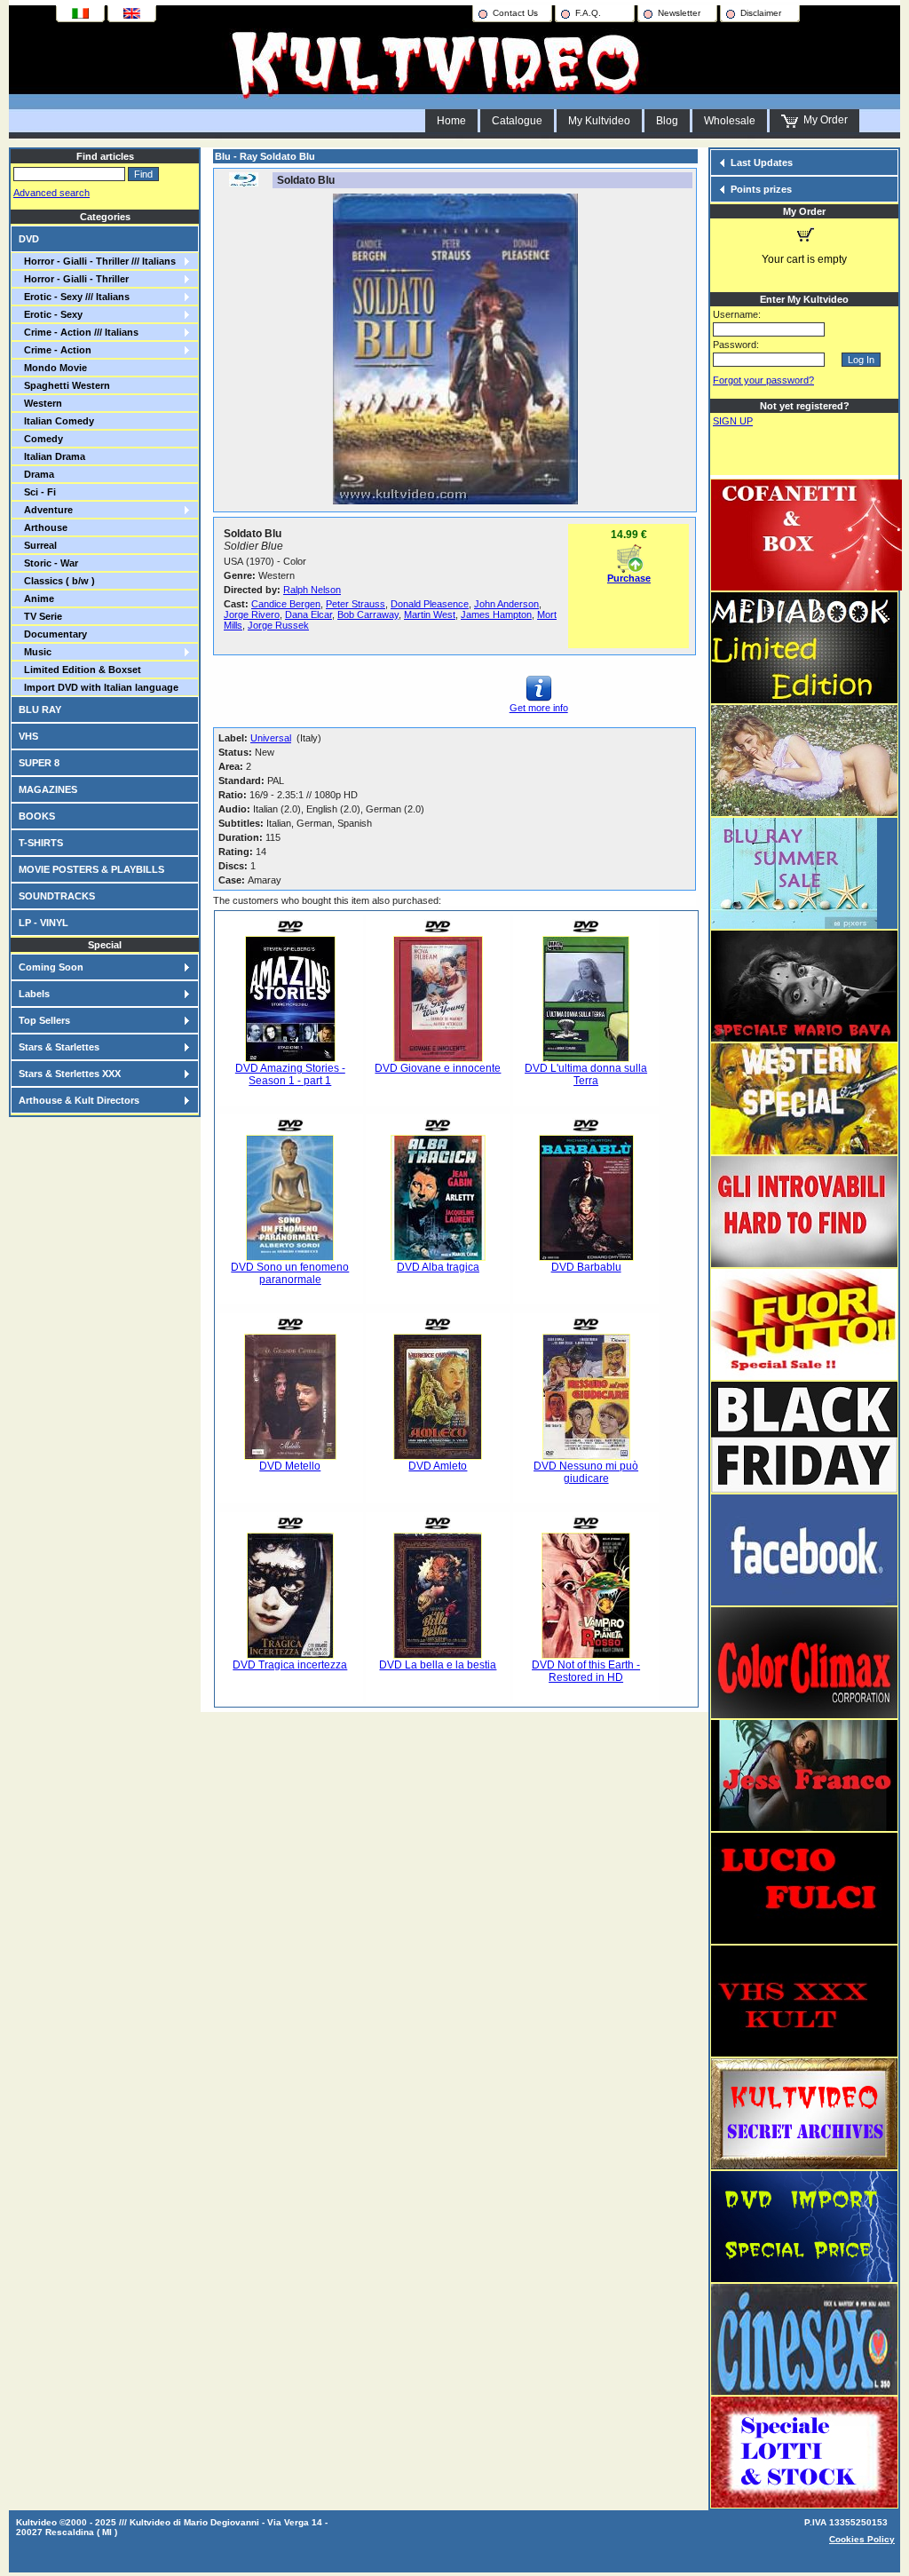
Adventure (46, 510)
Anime (36, 598)
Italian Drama (52, 456)
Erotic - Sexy (51, 314)
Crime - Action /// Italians (79, 332)
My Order (823, 120)
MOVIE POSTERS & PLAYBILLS (91, 869)
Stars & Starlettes (59, 1047)
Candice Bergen (286, 604)
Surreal (38, 545)
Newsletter (679, 13)
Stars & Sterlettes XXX (70, 1074)
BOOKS (37, 816)
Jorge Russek (278, 625)
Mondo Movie (53, 368)
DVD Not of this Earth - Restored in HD (586, 1671)
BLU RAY (40, 709)
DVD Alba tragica (438, 1267)
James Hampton (496, 614)
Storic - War (48, 563)
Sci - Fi (37, 492)
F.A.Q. (588, 13)
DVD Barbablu (586, 1267)
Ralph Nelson (312, 590)
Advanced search (51, 193)
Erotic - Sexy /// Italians (74, 297)
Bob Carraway (368, 614)
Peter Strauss (356, 604)
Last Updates (762, 162)
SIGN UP (733, 421)
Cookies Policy (862, 2539)
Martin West (430, 614)
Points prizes (761, 189)
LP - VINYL (43, 923)
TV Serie (40, 616)
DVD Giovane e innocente (438, 1068)
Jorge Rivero (252, 614)
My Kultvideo (599, 121)
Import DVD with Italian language (99, 687)
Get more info (539, 708)
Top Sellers (44, 1020)
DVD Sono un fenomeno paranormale (290, 1273)
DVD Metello (290, 1466)
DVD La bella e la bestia (438, 1665)
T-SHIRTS (41, 843)
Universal (271, 738)
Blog (667, 121)
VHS (28, 736)
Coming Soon (51, 967)
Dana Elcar (308, 614)
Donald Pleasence (430, 604)
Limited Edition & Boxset (80, 670)
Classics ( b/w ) (57, 581)
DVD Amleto (438, 1466)
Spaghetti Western (64, 385)
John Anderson (506, 604)
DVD (29, 239)
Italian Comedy (56, 421)
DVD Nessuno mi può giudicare (586, 1472)
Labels (34, 994)
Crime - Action (55, 350)
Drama (36, 474)
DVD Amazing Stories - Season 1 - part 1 (290, 1074)
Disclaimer (761, 13)
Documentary (53, 634)
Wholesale (730, 121)
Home (451, 121)
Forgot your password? (763, 380)
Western (40, 403)
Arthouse (43, 527)
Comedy (41, 439)
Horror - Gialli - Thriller (74, 279)
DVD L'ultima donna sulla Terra (586, 1074)
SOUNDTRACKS (57, 896)
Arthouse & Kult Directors (79, 1100)
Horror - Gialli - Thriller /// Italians (97, 261)
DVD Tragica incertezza (290, 1665)
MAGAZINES (48, 789)
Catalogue (517, 121)
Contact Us (515, 13)
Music (35, 652)
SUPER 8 (39, 763)
